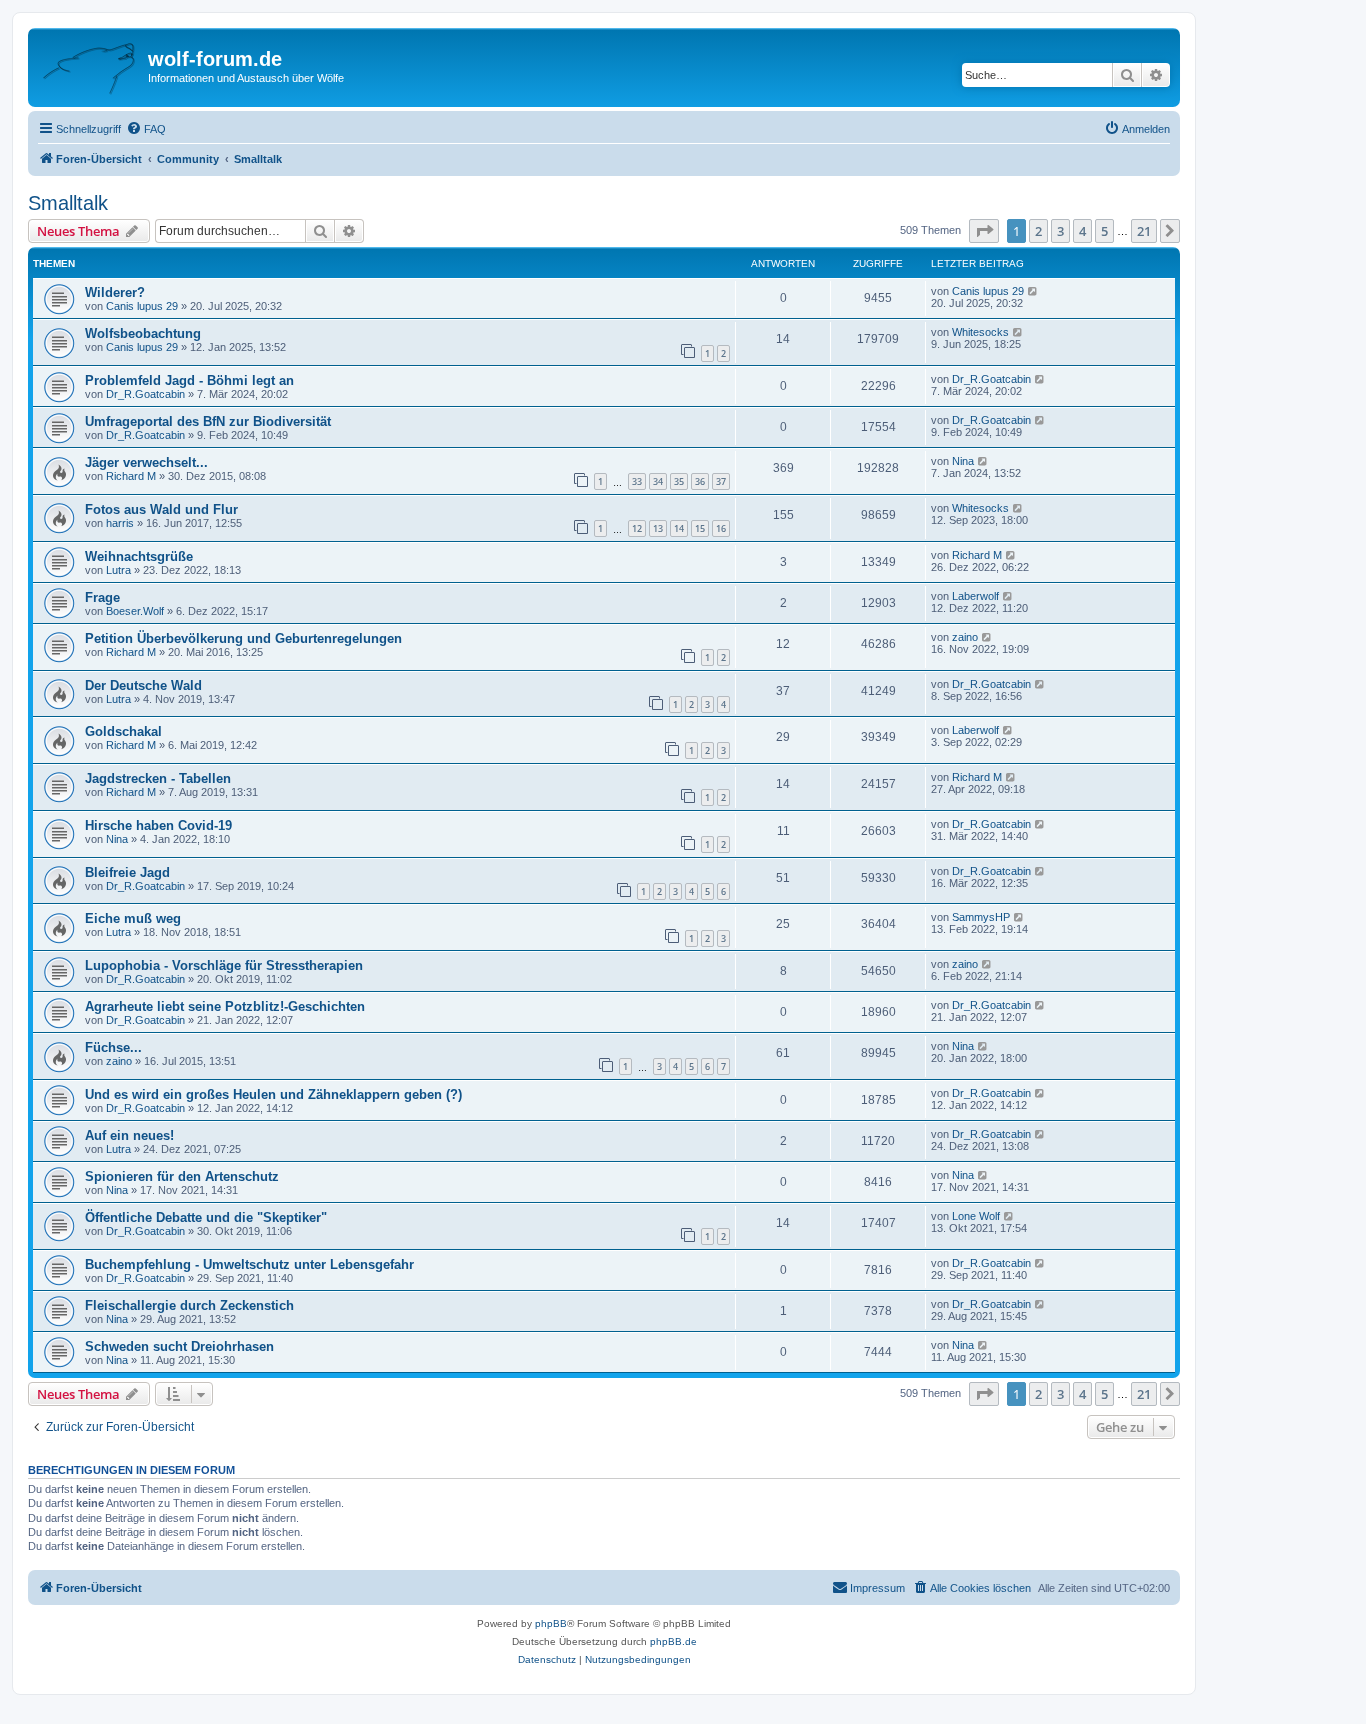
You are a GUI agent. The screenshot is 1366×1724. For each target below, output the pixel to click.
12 (637, 528)
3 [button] (1060, 231)
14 (679, 528)
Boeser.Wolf (135, 611)
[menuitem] (146, 129)
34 (658, 481)
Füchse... (113, 1047)
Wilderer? (115, 292)
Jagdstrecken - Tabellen (158, 778)
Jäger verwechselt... (146, 462)
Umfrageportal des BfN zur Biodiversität (208, 421)
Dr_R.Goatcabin (145, 394)
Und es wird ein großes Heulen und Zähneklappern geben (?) (273, 1094)
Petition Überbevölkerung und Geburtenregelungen (243, 638)
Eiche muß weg (133, 918)
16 (721, 528)
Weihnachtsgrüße (139, 556)
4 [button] (1082, 231)
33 (637, 481)
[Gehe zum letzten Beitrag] (1033, 291)
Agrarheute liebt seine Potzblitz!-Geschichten (225, 1006)
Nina (963, 461)
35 (679, 481)
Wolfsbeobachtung (143, 333)
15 (700, 528)
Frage (102, 597)
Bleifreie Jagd (127, 872)
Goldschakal (123, 731)
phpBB (551, 1623)
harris (120, 523)
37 (721, 481)
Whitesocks (980, 332)
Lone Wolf (976, 1216)
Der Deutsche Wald (143, 685)
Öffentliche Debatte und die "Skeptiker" (206, 1217)
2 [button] (1038, 231)
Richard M (131, 476)
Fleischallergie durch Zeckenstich (189, 1305)
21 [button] (1144, 231)
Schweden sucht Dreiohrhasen (179, 1346)
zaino (965, 637)
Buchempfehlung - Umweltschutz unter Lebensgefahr (249, 1264)
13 (658, 528)
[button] (984, 231)
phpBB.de (673, 1641)
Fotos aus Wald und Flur (161, 509)
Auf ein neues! (129, 1135)
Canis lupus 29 (142, 306)
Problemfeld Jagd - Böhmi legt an (189, 380)
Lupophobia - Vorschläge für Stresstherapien (224, 965)
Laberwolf (975, 596)
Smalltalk (68, 203)
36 (700, 481)
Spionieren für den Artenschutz (182, 1176)
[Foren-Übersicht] (90, 65)
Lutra (118, 570)
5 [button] (1104, 231)
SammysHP (981, 917)
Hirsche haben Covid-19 (158, 825)
